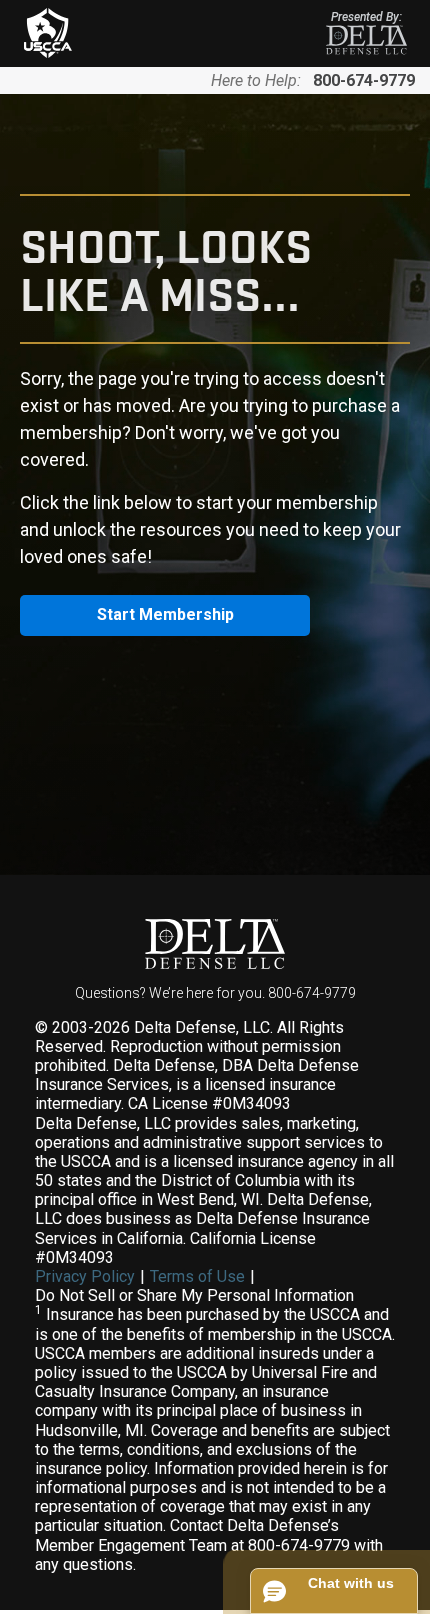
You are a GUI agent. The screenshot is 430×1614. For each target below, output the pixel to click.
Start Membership (165, 614)
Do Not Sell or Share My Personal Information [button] (194, 1295)
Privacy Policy (85, 1276)
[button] (334, 1591)
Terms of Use (197, 1276)
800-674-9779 (364, 80)
